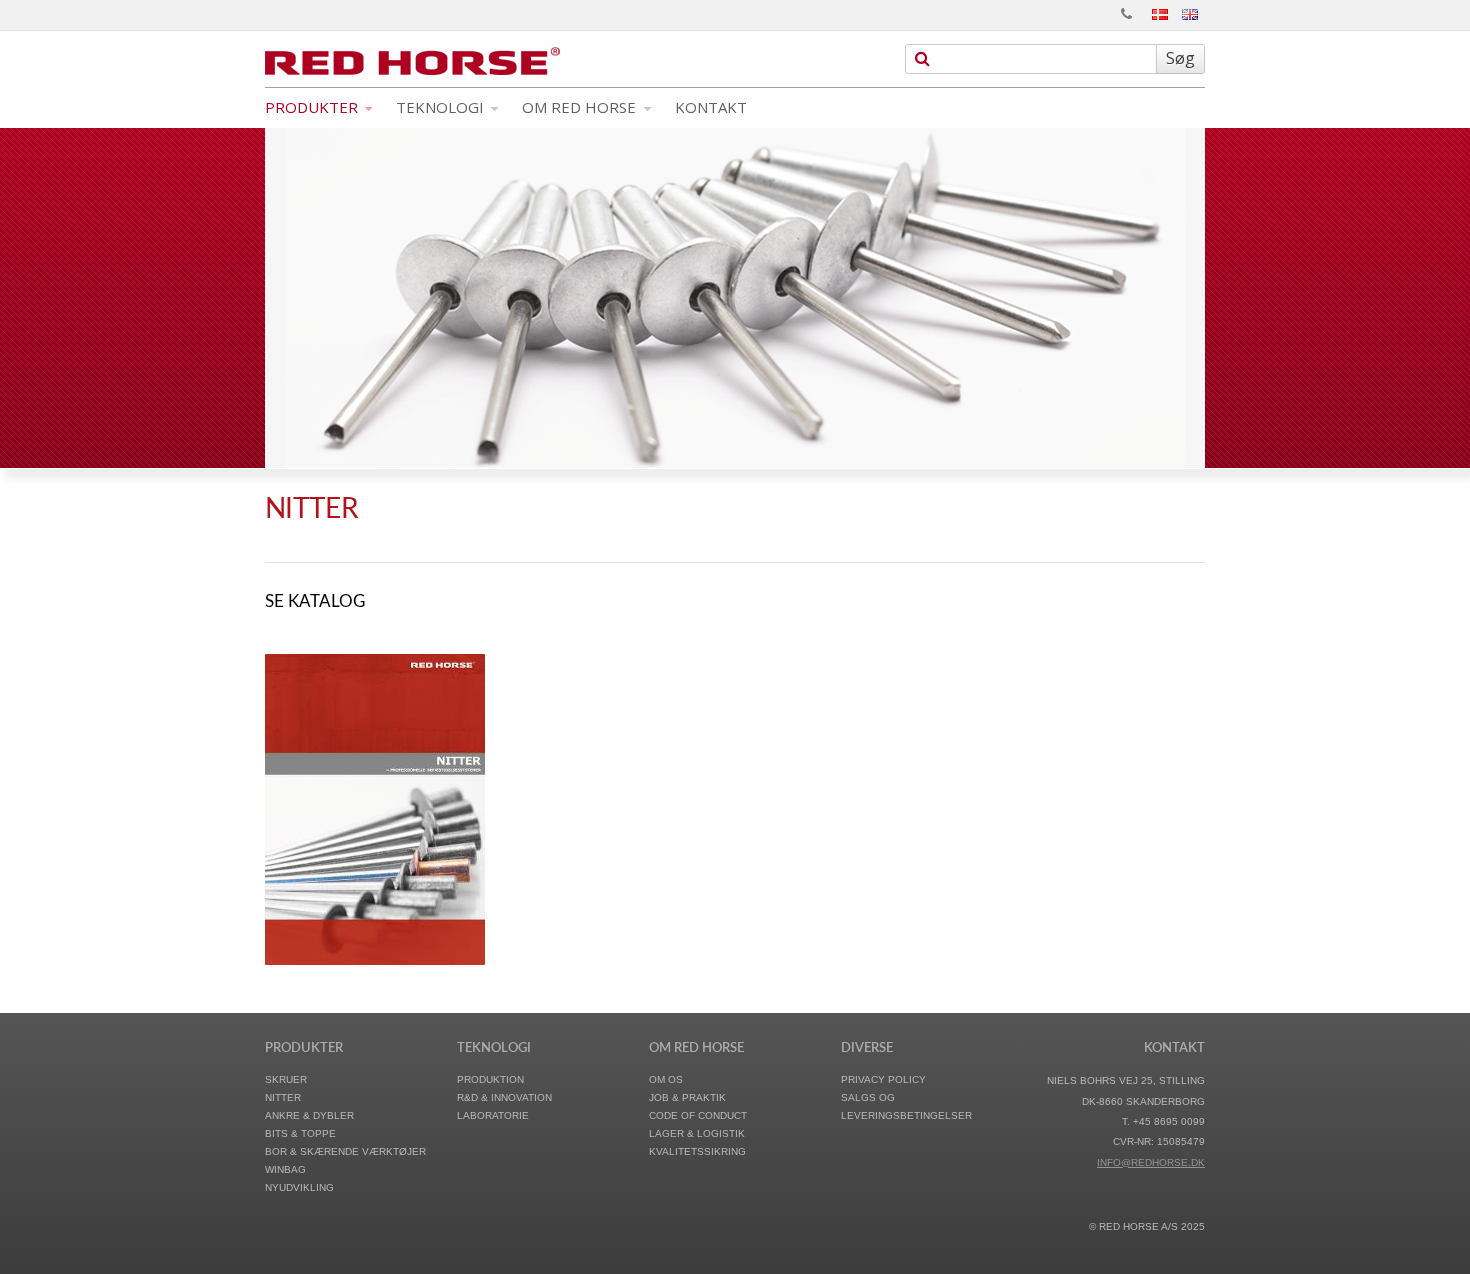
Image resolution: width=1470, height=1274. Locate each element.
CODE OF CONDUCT (698, 1115)
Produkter (313, 107)
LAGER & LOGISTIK (697, 1133)
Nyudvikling (299, 1187)
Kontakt (711, 107)
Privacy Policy (883, 1079)
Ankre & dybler (309, 1115)
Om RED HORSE (581, 107)
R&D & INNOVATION (504, 1097)
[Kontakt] (1125, 15)
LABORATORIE (493, 1115)
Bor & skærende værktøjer (345, 1151)
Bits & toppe (300, 1133)
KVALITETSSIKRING (697, 1151)
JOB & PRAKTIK (687, 1097)
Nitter (283, 1097)
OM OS (666, 1079)
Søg (1180, 58)
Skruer (286, 1079)
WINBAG (285, 1169)
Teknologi (442, 107)
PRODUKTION (490, 1079)
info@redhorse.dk (1151, 1162)
